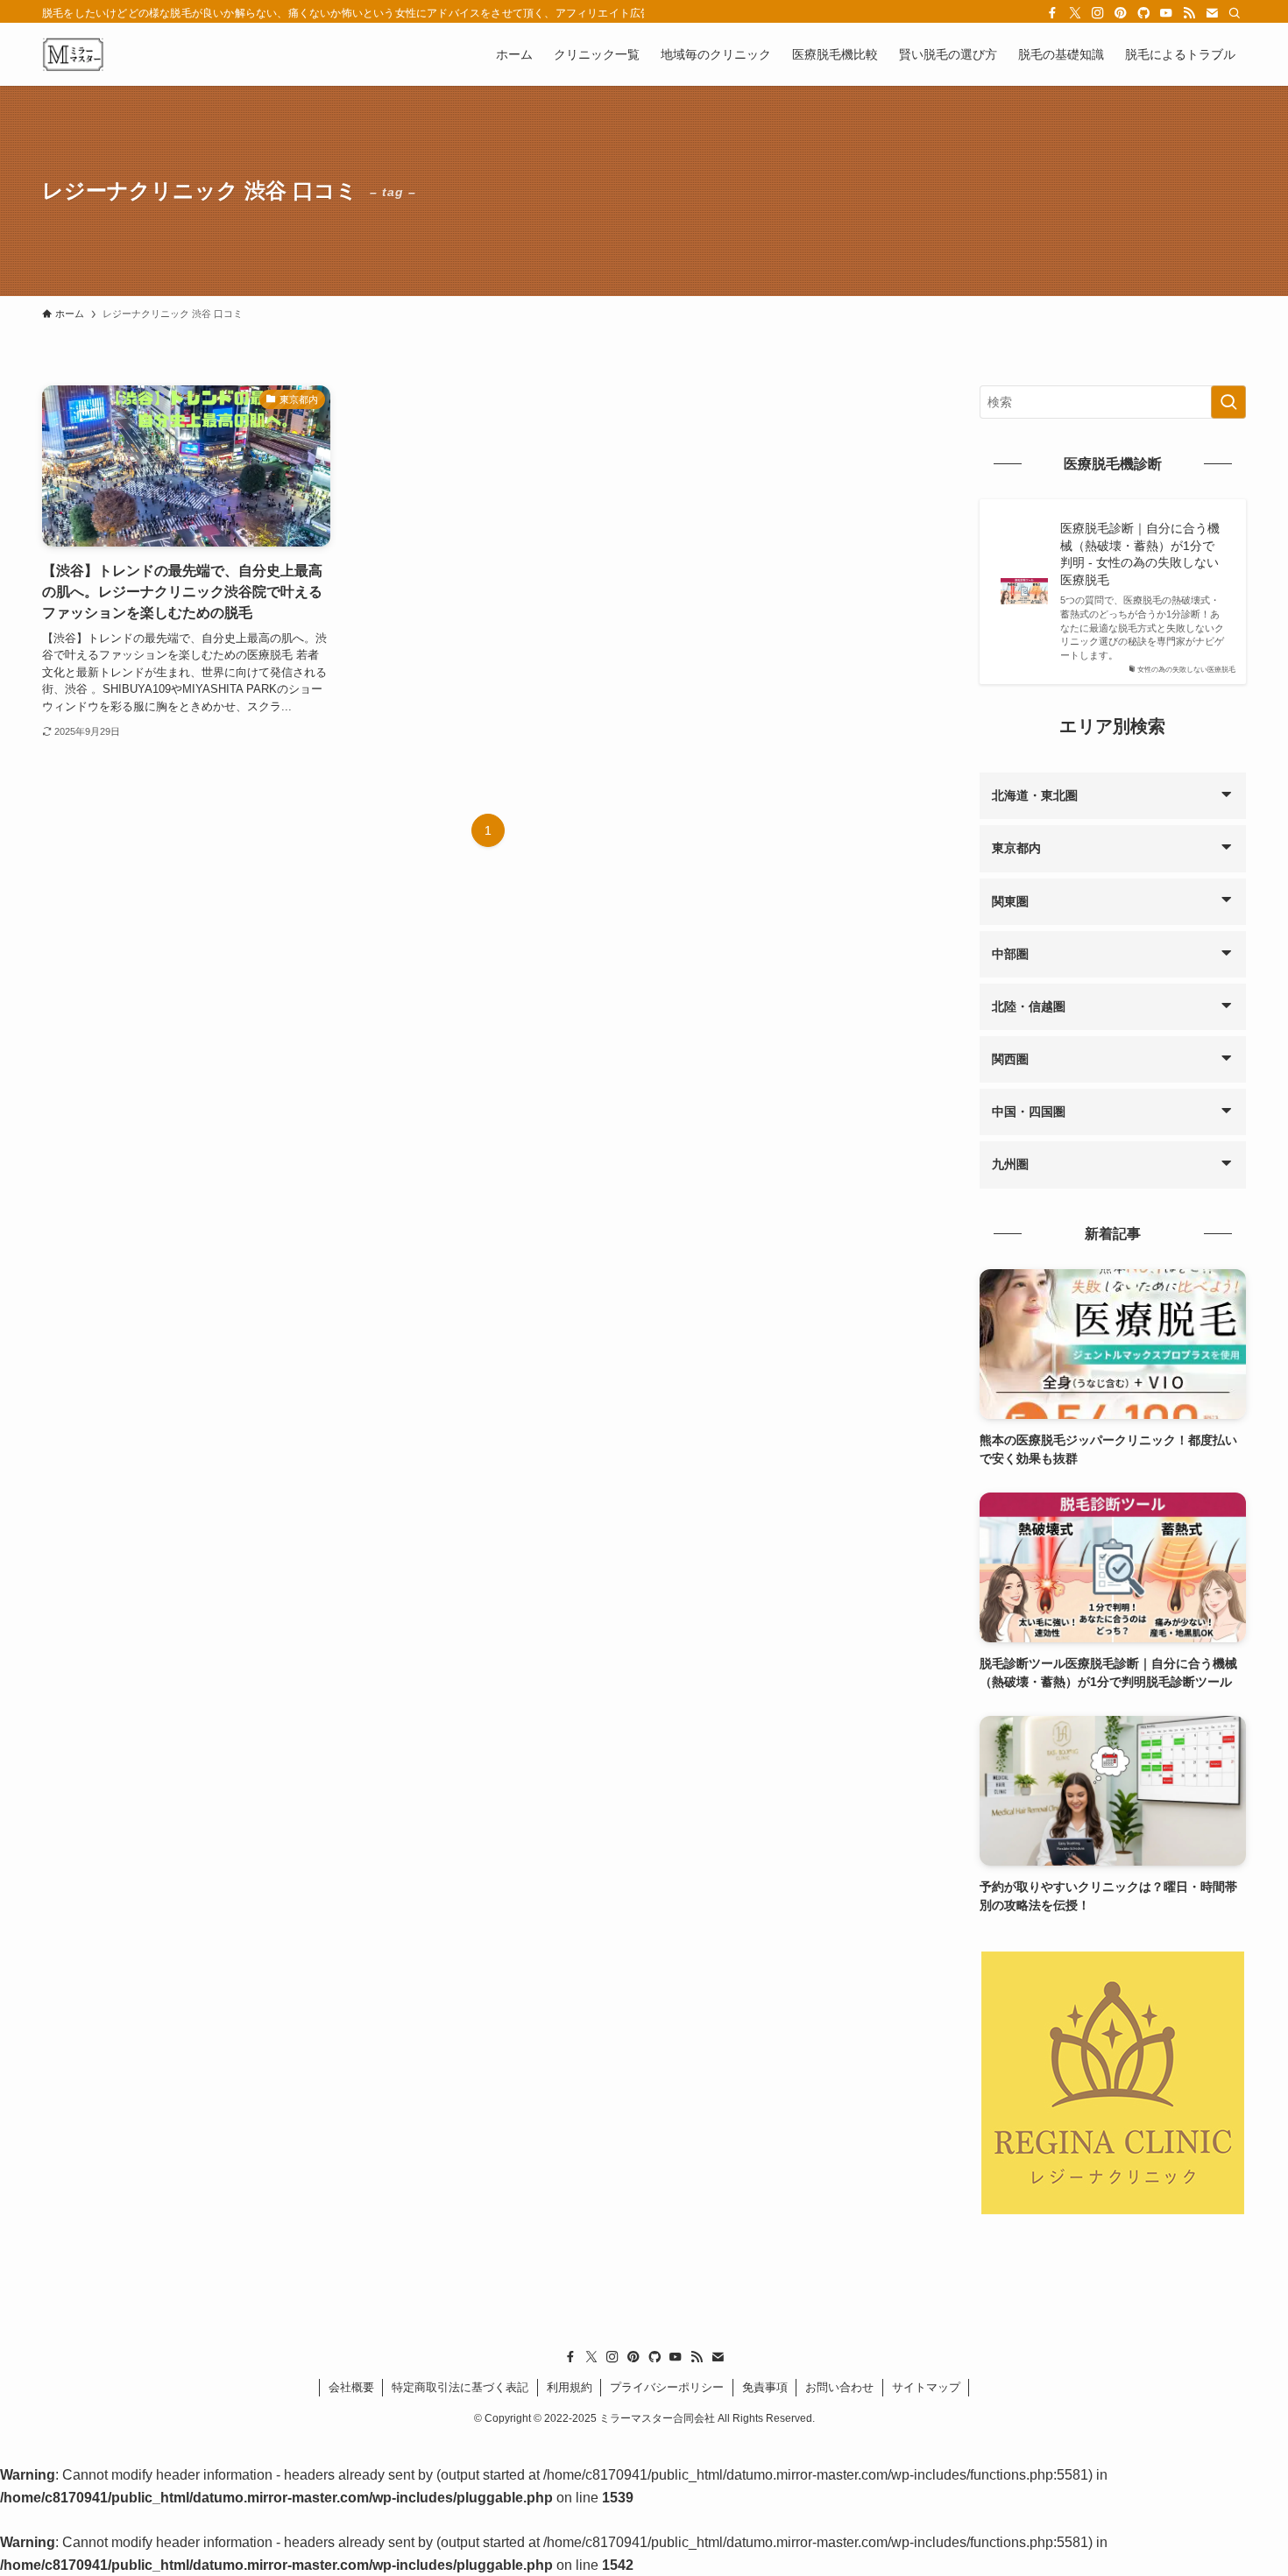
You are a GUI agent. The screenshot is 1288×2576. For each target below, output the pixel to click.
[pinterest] (1121, 13)
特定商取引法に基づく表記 (460, 2387)
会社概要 (351, 2387)
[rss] (1189, 13)
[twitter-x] (1075, 13)
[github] (1143, 13)
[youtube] (1166, 13)
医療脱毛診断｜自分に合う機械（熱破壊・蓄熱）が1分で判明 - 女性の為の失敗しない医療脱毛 (1140, 554)
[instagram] (1098, 13)
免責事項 (765, 2387)
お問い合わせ (839, 2387)
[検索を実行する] (1228, 402)
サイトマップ (926, 2387)
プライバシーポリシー (667, 2387)
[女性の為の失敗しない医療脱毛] (73, 54)
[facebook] (1052, 13)
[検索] (1235, 13)
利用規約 (570, 2387)
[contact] (1212, 13)
